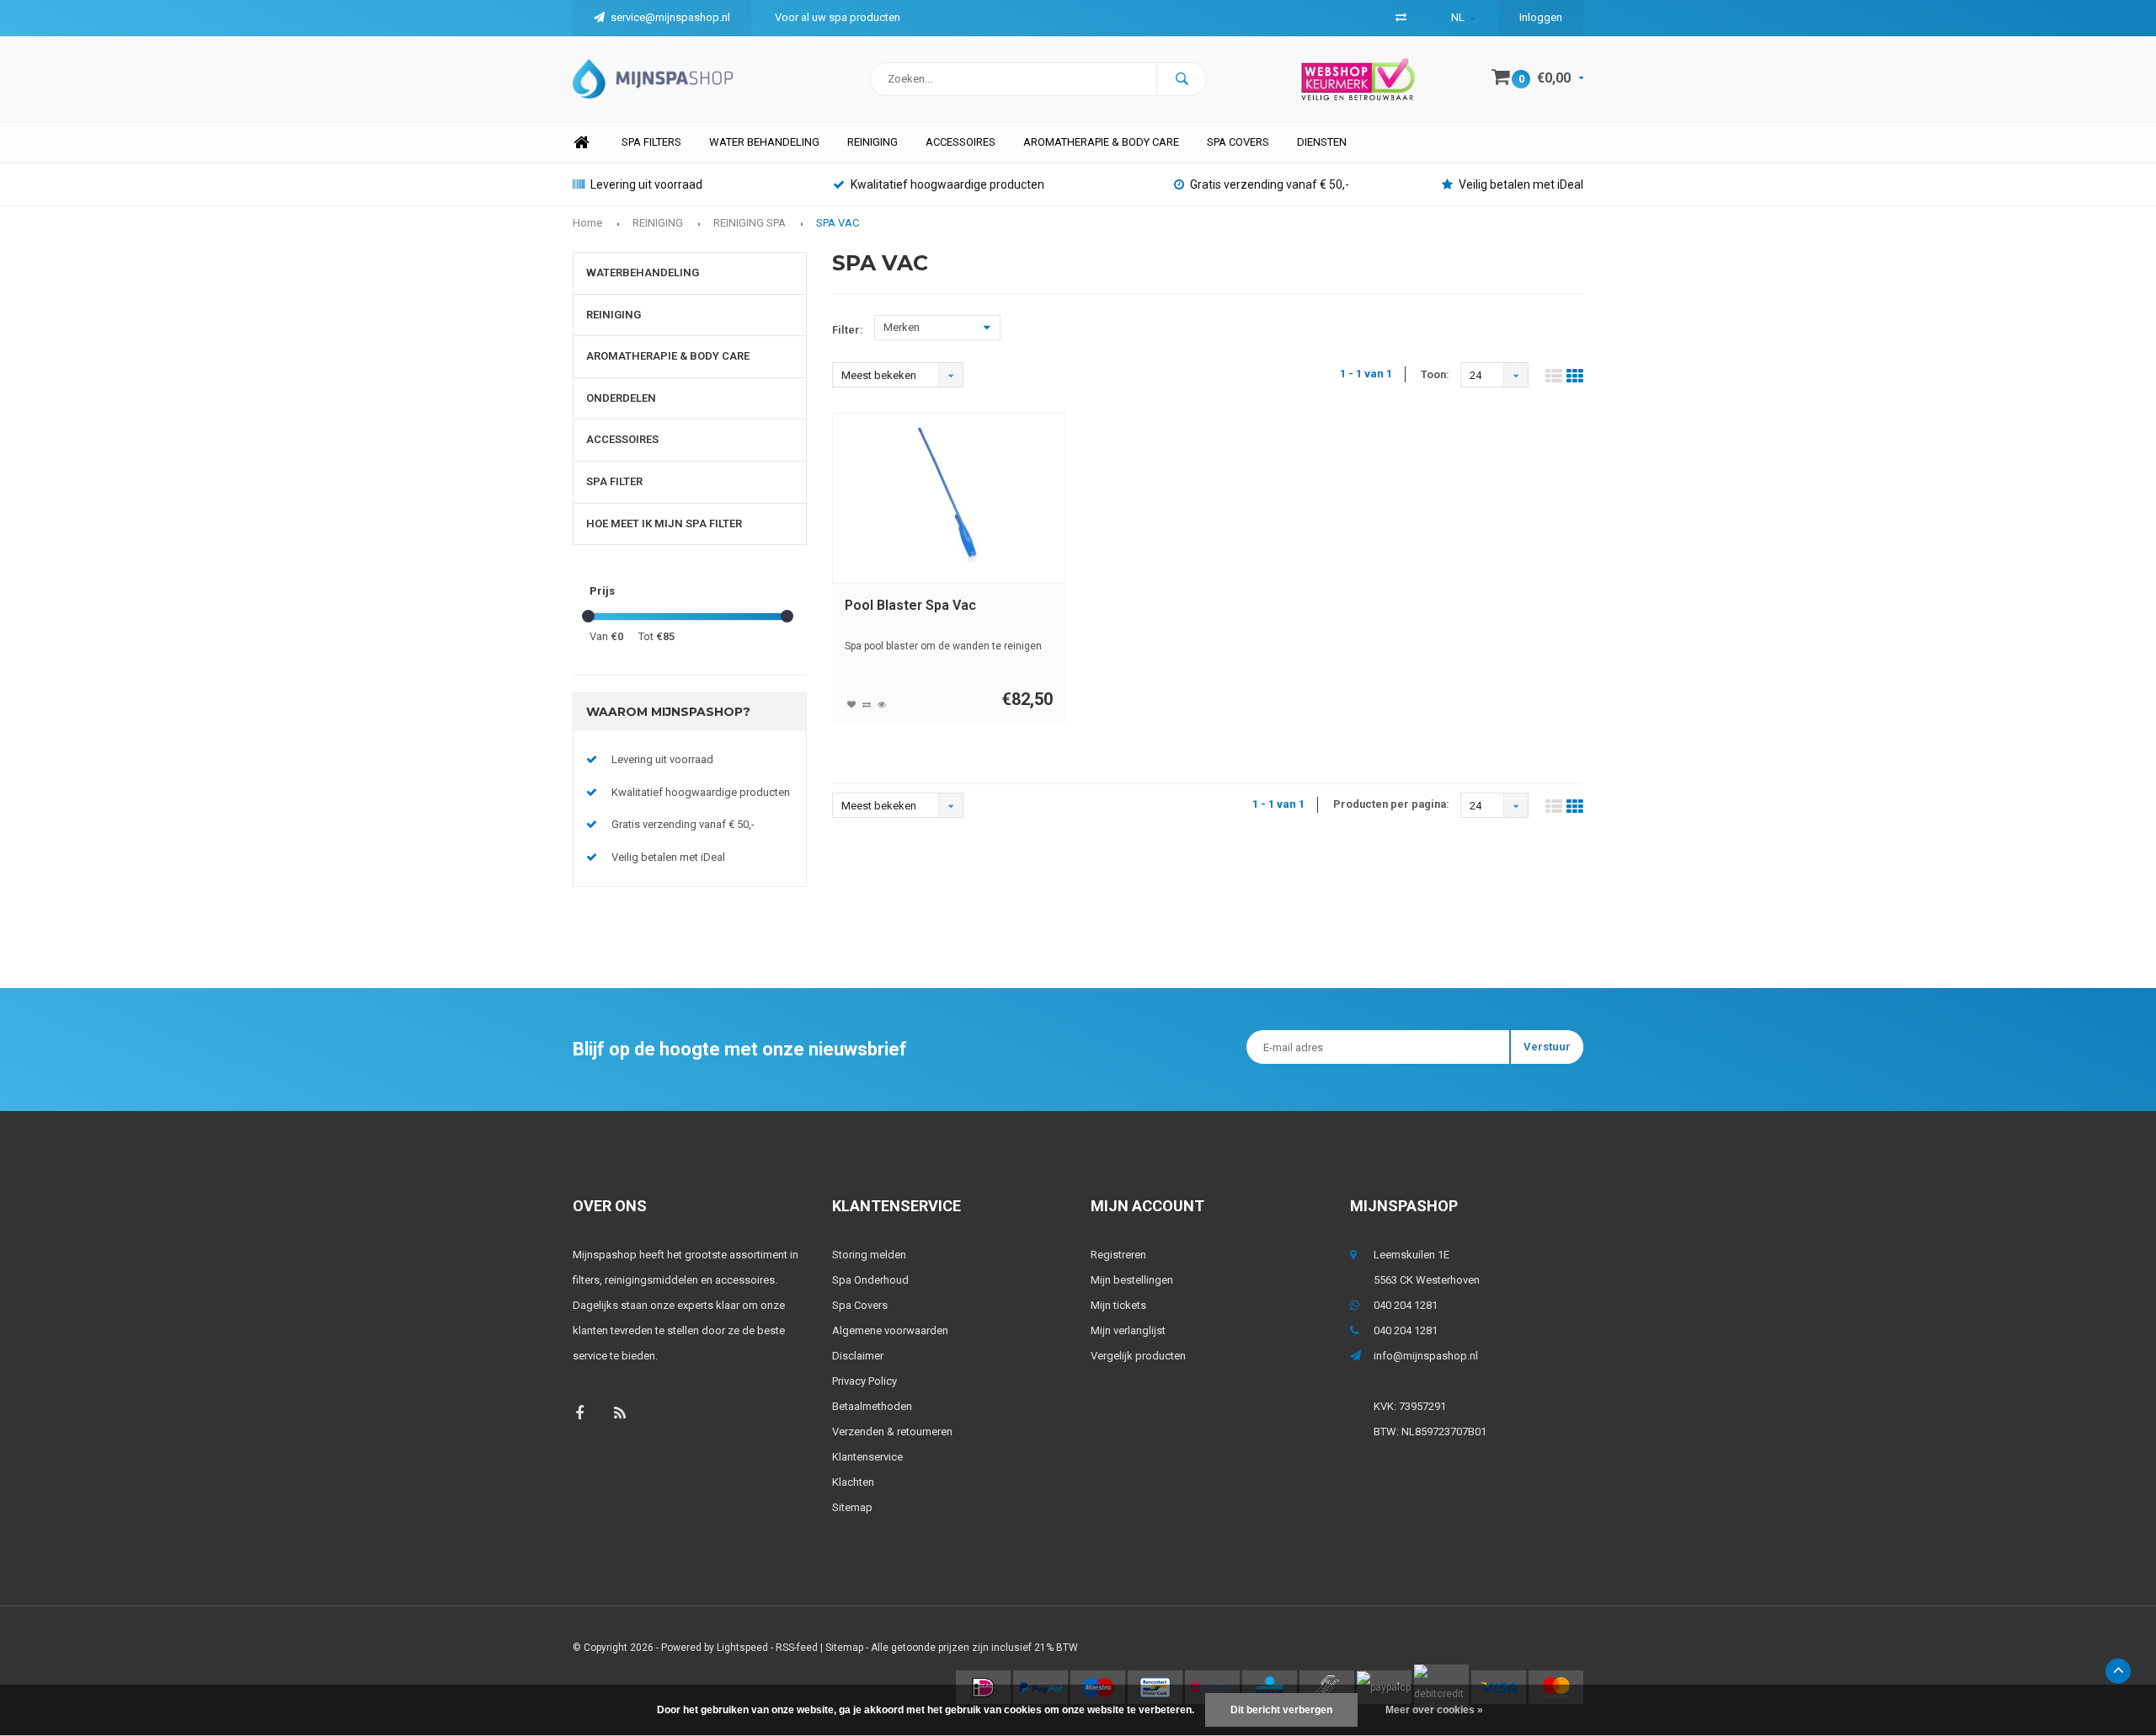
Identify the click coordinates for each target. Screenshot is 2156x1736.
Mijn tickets (1118, 1305)
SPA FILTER (614, 481)
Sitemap (852, 1507)
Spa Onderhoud (870, 1280)
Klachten (853, 1482)
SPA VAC (838, 223)
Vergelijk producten (1138, 1356)
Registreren (1118, 1255)
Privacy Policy (865, 1381)
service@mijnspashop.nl (670, 17)
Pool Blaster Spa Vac (910, 605)
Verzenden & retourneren (892, 1432)
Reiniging (873, 142)
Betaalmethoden (872, 1406)
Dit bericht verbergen (1281, 1710)
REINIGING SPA (750, 223)
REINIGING (658, 223)
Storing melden (869, 1255)
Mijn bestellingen (1132, 1280)
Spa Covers (860, 1305)
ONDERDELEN (621, 398)
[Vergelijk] (1401, 17)
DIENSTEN (1322, 142)
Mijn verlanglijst (1128, 1330)
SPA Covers (1238, 142)
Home (581, 143)
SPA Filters (651, 142)
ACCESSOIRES (622, 439)
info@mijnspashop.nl (1426, 1356)
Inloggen (1541, 17)
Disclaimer (858, 1356)
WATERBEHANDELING (643, 272)
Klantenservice (867, 1457)
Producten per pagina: (1391, 804)
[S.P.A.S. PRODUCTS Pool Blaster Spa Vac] (948, 498)
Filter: (848, 330)
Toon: (1435, 374)
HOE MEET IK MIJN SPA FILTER (664, 523)
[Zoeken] (1182, 79)
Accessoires (961, 142)
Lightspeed (742, 1648)
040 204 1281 (1406, 1305)
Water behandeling (764, 142)
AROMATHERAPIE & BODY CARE (1101, 142)
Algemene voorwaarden (890, 1330)
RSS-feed (797, 1648)
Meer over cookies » (1434, 1710)
